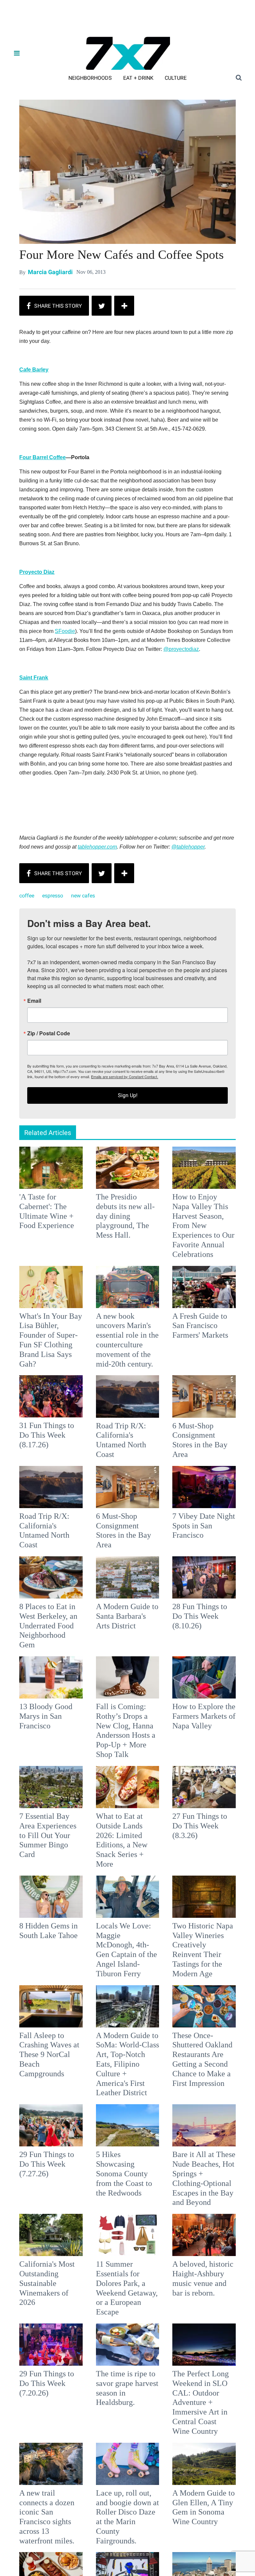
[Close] (224, 1205)
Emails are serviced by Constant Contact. (161, 1335)
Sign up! (127, 1354)
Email (40, 1259)
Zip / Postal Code (54, 1292)
